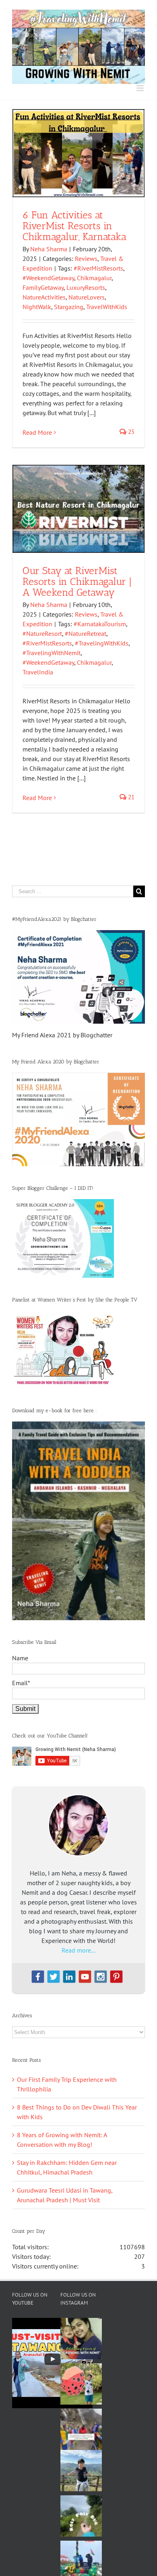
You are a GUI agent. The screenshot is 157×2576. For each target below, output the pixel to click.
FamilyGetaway (43, 287)
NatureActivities (44, 297)
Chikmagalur (94, 278)
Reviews (86, 259)
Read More (37, 432)
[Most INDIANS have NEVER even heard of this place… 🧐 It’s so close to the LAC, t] (81, 2429)
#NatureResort (42, 633)
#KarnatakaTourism (100, 624)
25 (130, 432)
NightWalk (37, 307)
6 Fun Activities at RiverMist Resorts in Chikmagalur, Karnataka (74, 226)
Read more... (78, 1950)
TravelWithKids (107, 307)
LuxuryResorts (86, 287)
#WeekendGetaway (48, 278)
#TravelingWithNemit (52, 653)
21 (130, 797)
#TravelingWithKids (102, 643)
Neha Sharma (49, 249)
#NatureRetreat (86, 633)
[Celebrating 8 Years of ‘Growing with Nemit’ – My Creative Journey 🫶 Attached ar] (81, 2339)
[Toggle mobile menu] (141, 88)
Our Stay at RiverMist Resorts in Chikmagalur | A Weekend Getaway (77, 581)
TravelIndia (38, 672)
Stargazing (69, 307)
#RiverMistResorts (98, 268)
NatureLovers (87, 297)
